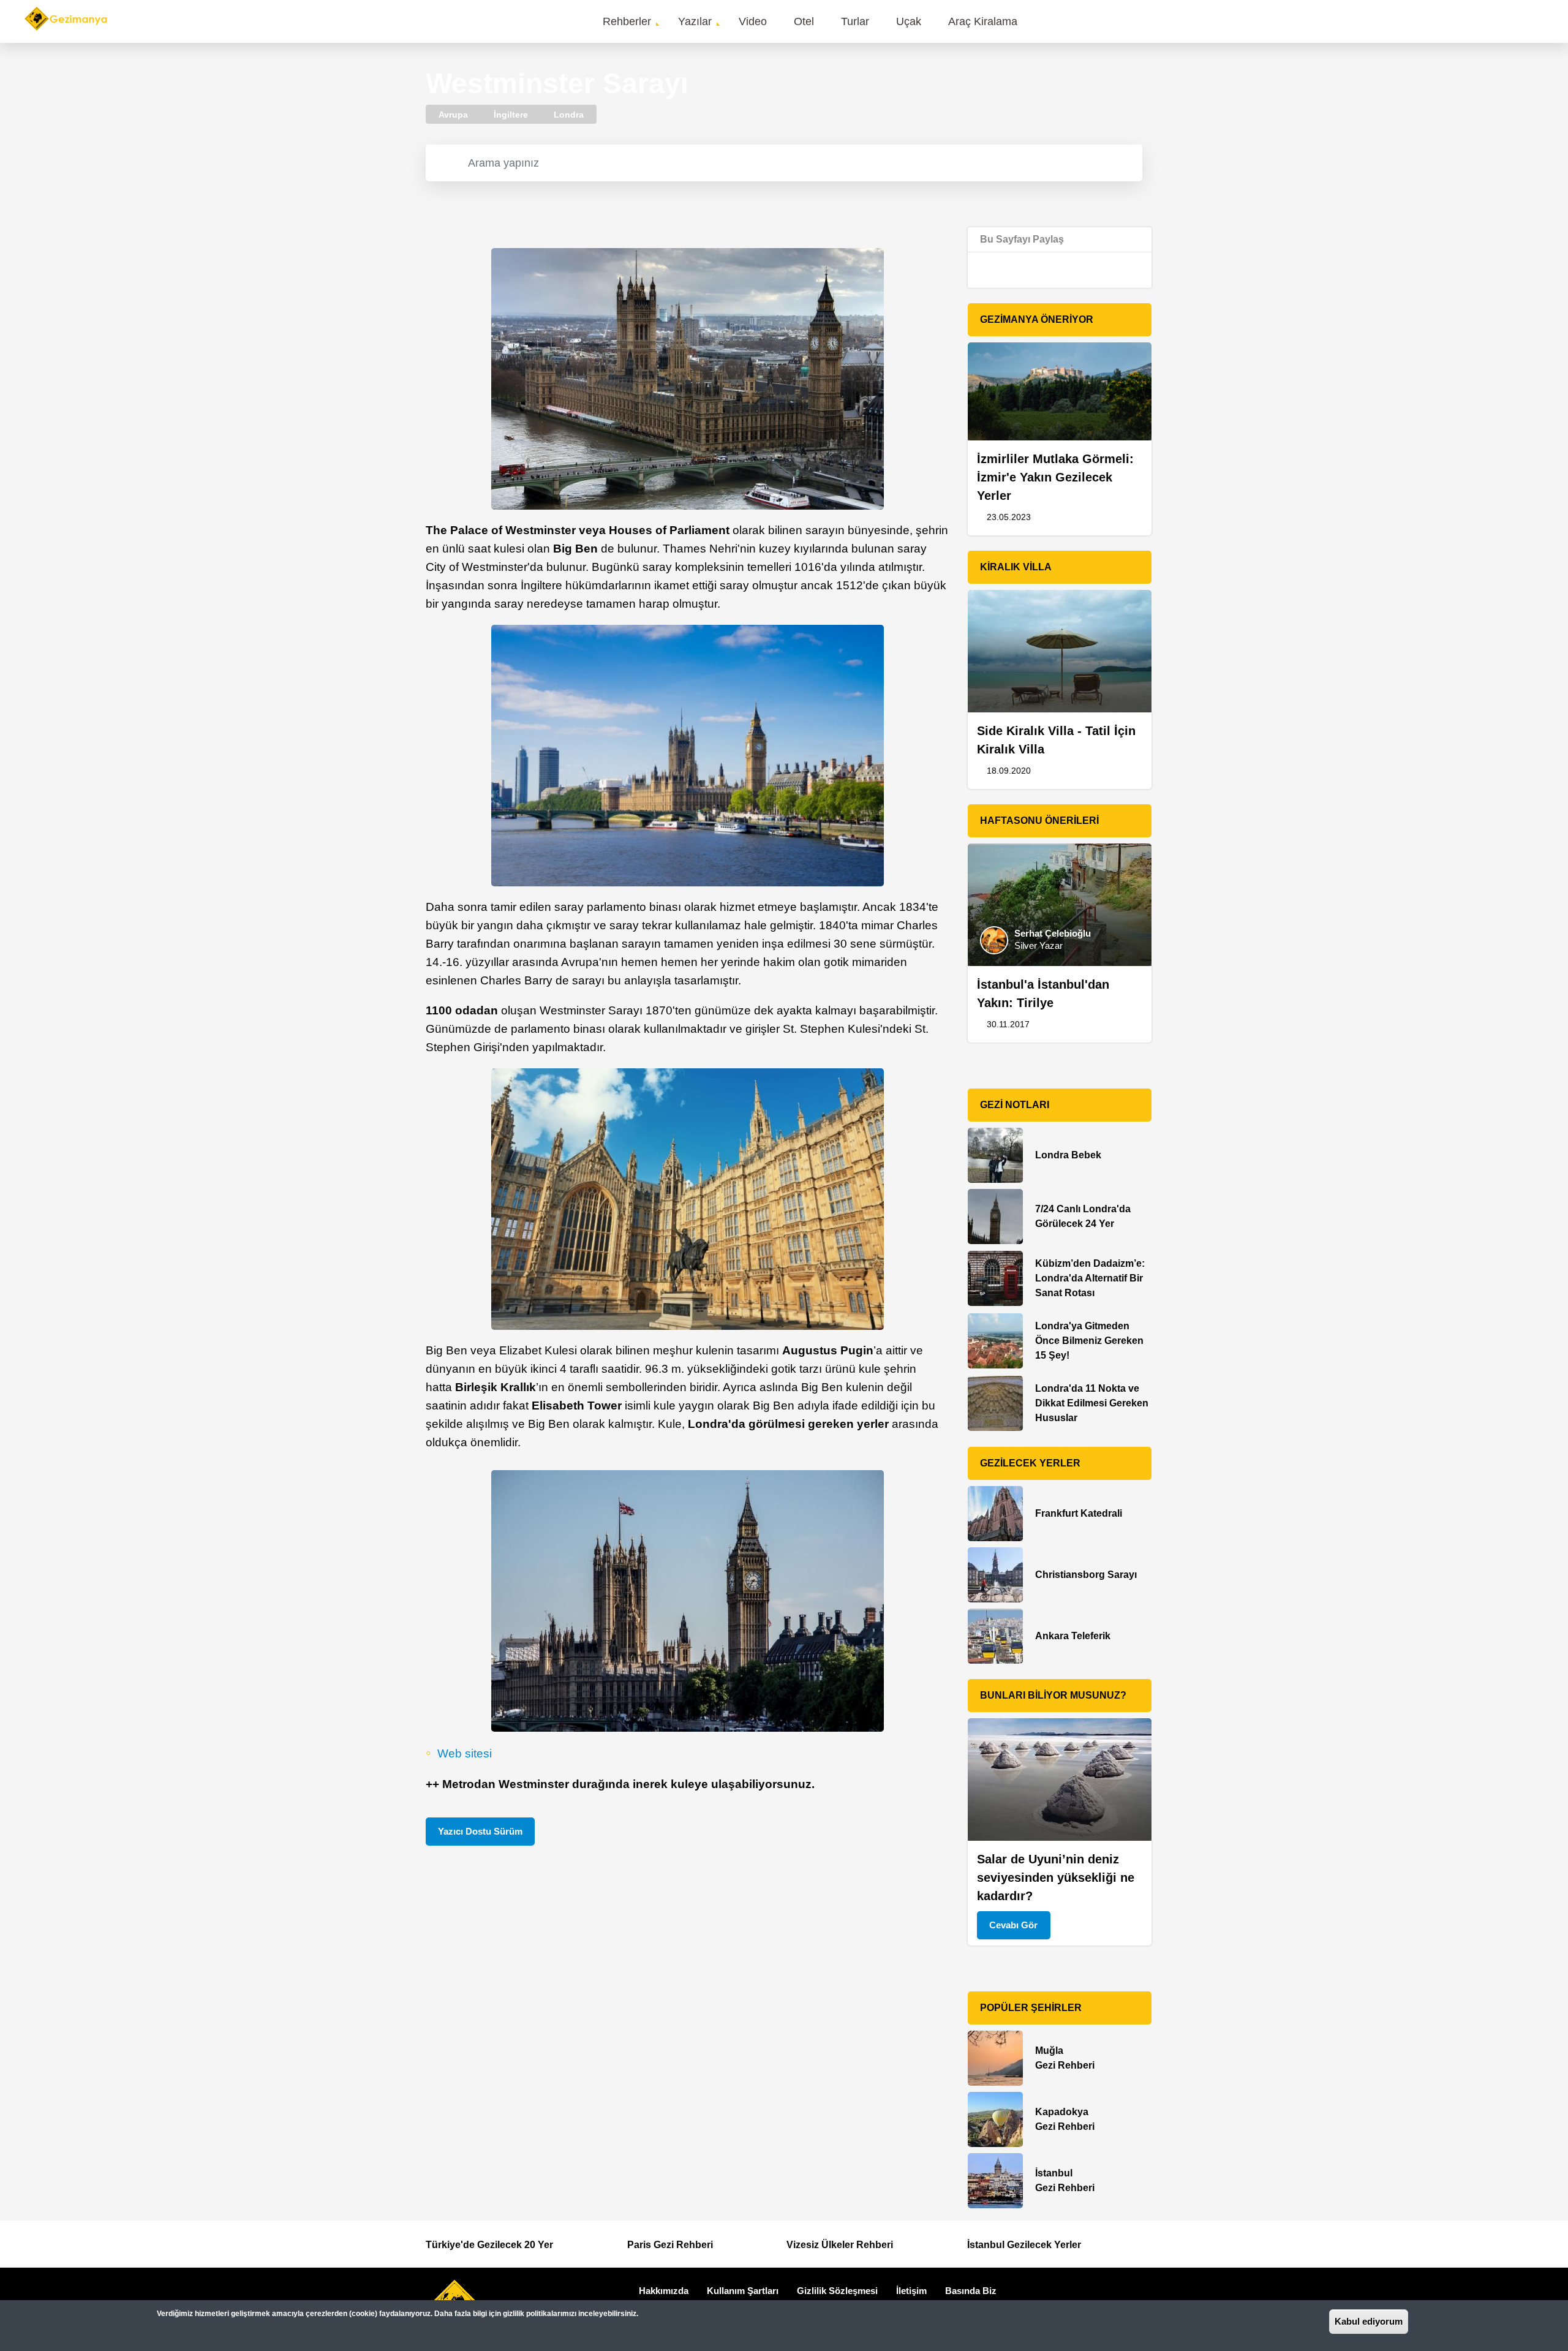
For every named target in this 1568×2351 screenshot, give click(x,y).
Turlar (855, 21)
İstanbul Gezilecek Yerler (1024, 2245)
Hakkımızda (664, 2291)
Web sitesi (465, 1753)
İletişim (911, 2291)
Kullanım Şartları (743, 2291)
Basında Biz (971, 2291)
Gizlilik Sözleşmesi (837, 2291)
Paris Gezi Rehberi (670, 2245)
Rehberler (627, 21)
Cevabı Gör (1013, 1925)
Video (753, 21)
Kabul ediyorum (1369, 2321)
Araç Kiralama (983, 21)
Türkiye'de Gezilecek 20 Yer (489, 2245)
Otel (804, 21)
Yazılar (695, 21)
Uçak (909, 21)
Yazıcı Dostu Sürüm (480, 1831)
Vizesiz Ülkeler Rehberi (840, 2245)
